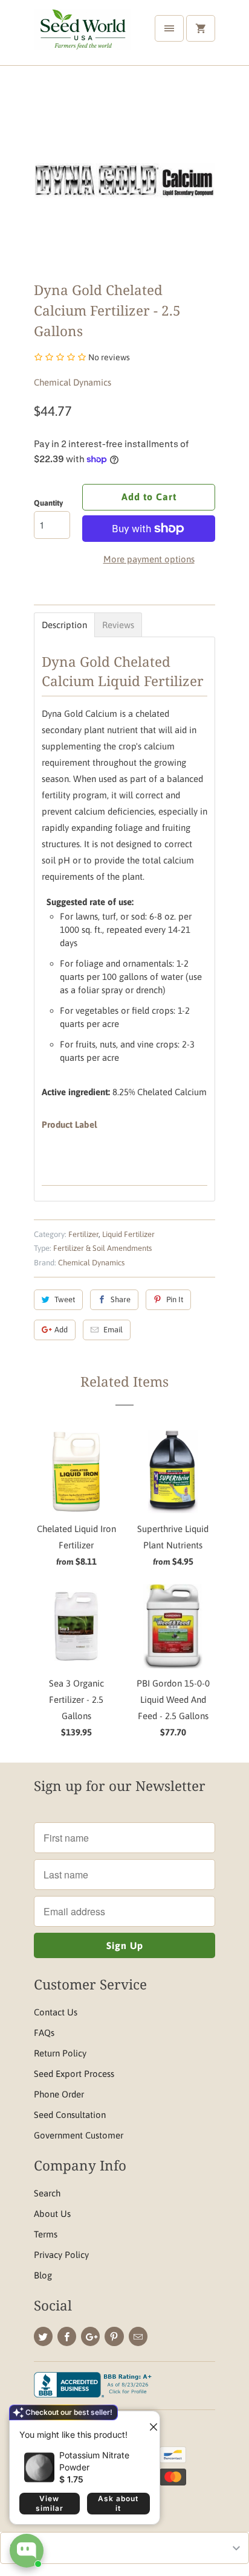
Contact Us (56, 2012)
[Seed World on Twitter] (43, 2336)
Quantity (48, 503)
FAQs (44, 2033)
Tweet (65, 1299)
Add (61, 1330)
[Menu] (169, 28)
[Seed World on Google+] (90, 2336)
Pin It (175, 1299)
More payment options (149, 559)
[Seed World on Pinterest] (114, 2336)
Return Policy (60, 2053)
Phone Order (59, 2094)
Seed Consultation (70, 2115)
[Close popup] (149, 2422)
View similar (50, 2503)
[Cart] (201, 28)
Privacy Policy (61, 2255)
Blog (43, 2275)
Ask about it (118, 2503)
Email (113, 1330)
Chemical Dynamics (73, 382)
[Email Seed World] (138, 2336)
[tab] (64, 625)
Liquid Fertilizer (128, 1234)
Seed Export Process (74, 2074)
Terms (46, 2234)
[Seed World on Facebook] (67, 2336)
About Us (52, 2214)
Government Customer (79, 2135)
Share (121, 1299)
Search (47, 2193)
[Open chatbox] (27, 2551)
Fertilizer (83, 1234)
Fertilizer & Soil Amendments (102, 1248)
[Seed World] (82, 37)
